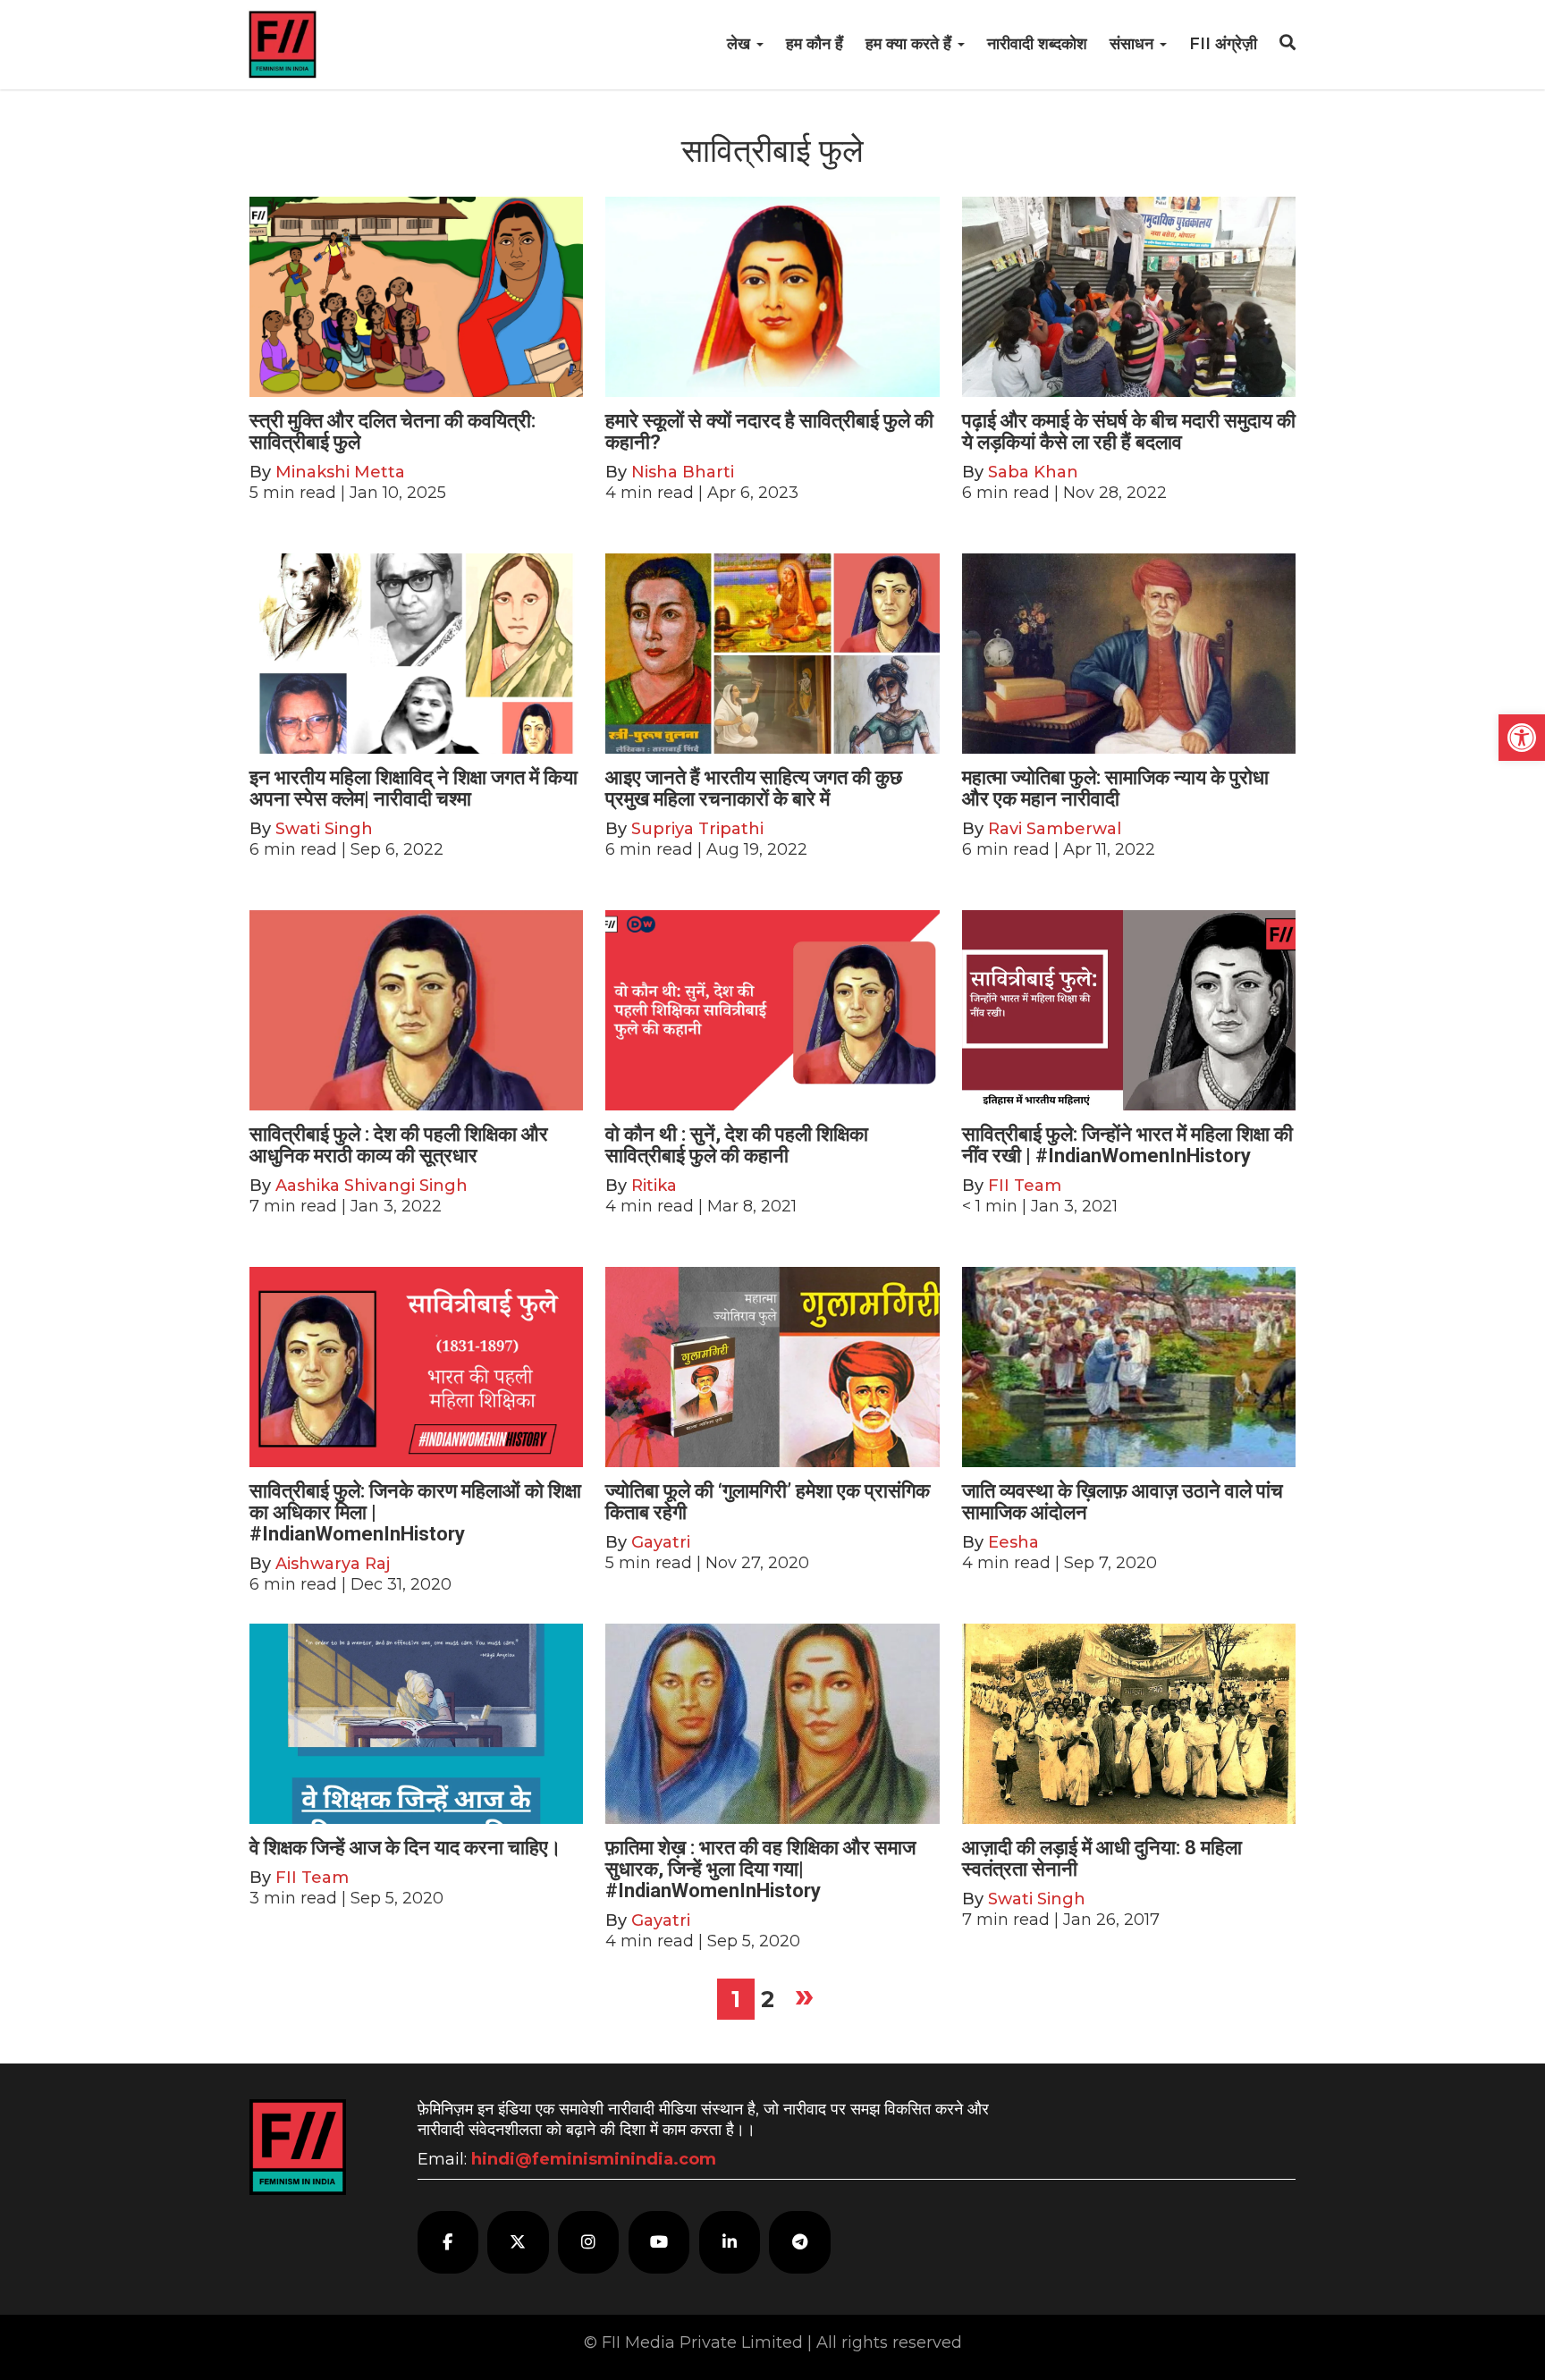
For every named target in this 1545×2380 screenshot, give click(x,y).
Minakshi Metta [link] (340, 472)
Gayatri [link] (661, 1542)
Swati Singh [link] (324, 829)
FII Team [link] (1025, 1186)
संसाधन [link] (1134, 44)
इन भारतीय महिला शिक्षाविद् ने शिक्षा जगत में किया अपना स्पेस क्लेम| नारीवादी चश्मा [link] (414, 788)
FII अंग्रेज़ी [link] (1223, 44)
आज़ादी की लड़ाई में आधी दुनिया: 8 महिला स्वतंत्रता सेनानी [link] (1102, 1858)
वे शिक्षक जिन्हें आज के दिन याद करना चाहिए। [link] (405, 1848)
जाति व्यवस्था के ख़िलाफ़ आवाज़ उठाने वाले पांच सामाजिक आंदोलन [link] (1123, 1502)
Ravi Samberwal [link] (1055, 829)
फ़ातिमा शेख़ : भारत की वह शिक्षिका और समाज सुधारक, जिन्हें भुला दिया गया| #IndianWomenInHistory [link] (760, 1869)
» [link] (804, 1995)
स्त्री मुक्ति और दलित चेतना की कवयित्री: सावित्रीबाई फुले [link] (393, 431)
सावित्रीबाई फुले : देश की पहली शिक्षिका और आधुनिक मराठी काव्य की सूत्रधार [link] (399, 1145)
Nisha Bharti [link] (683, 472)
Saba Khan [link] (1033, 472)
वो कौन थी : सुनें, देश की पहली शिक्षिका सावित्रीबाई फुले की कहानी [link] (737, 1145)
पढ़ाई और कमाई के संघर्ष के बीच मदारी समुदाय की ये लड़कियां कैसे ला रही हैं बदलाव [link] (1129, 431)
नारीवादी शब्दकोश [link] (1037, 44)
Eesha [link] (1013, 1542)
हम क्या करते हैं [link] (911, 44)
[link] (1522, 738)
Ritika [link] (654, 1186)
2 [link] (768, 1999)
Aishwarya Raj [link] (333, 1564)
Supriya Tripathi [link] (697, 829)
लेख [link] (741, 44)
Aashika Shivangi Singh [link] (371, 1186)
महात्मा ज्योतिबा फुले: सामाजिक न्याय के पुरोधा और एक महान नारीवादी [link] (1115, 788)
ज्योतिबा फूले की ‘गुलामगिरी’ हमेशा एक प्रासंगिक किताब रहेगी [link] (768, 1502)
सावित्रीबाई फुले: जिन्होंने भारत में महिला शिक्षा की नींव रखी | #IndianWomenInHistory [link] (1127, 1145)
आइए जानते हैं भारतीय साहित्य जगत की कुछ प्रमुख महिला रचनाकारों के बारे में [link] (754, 788)
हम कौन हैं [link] (815, 44)
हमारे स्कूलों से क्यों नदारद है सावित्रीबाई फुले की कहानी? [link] (769, 431)
